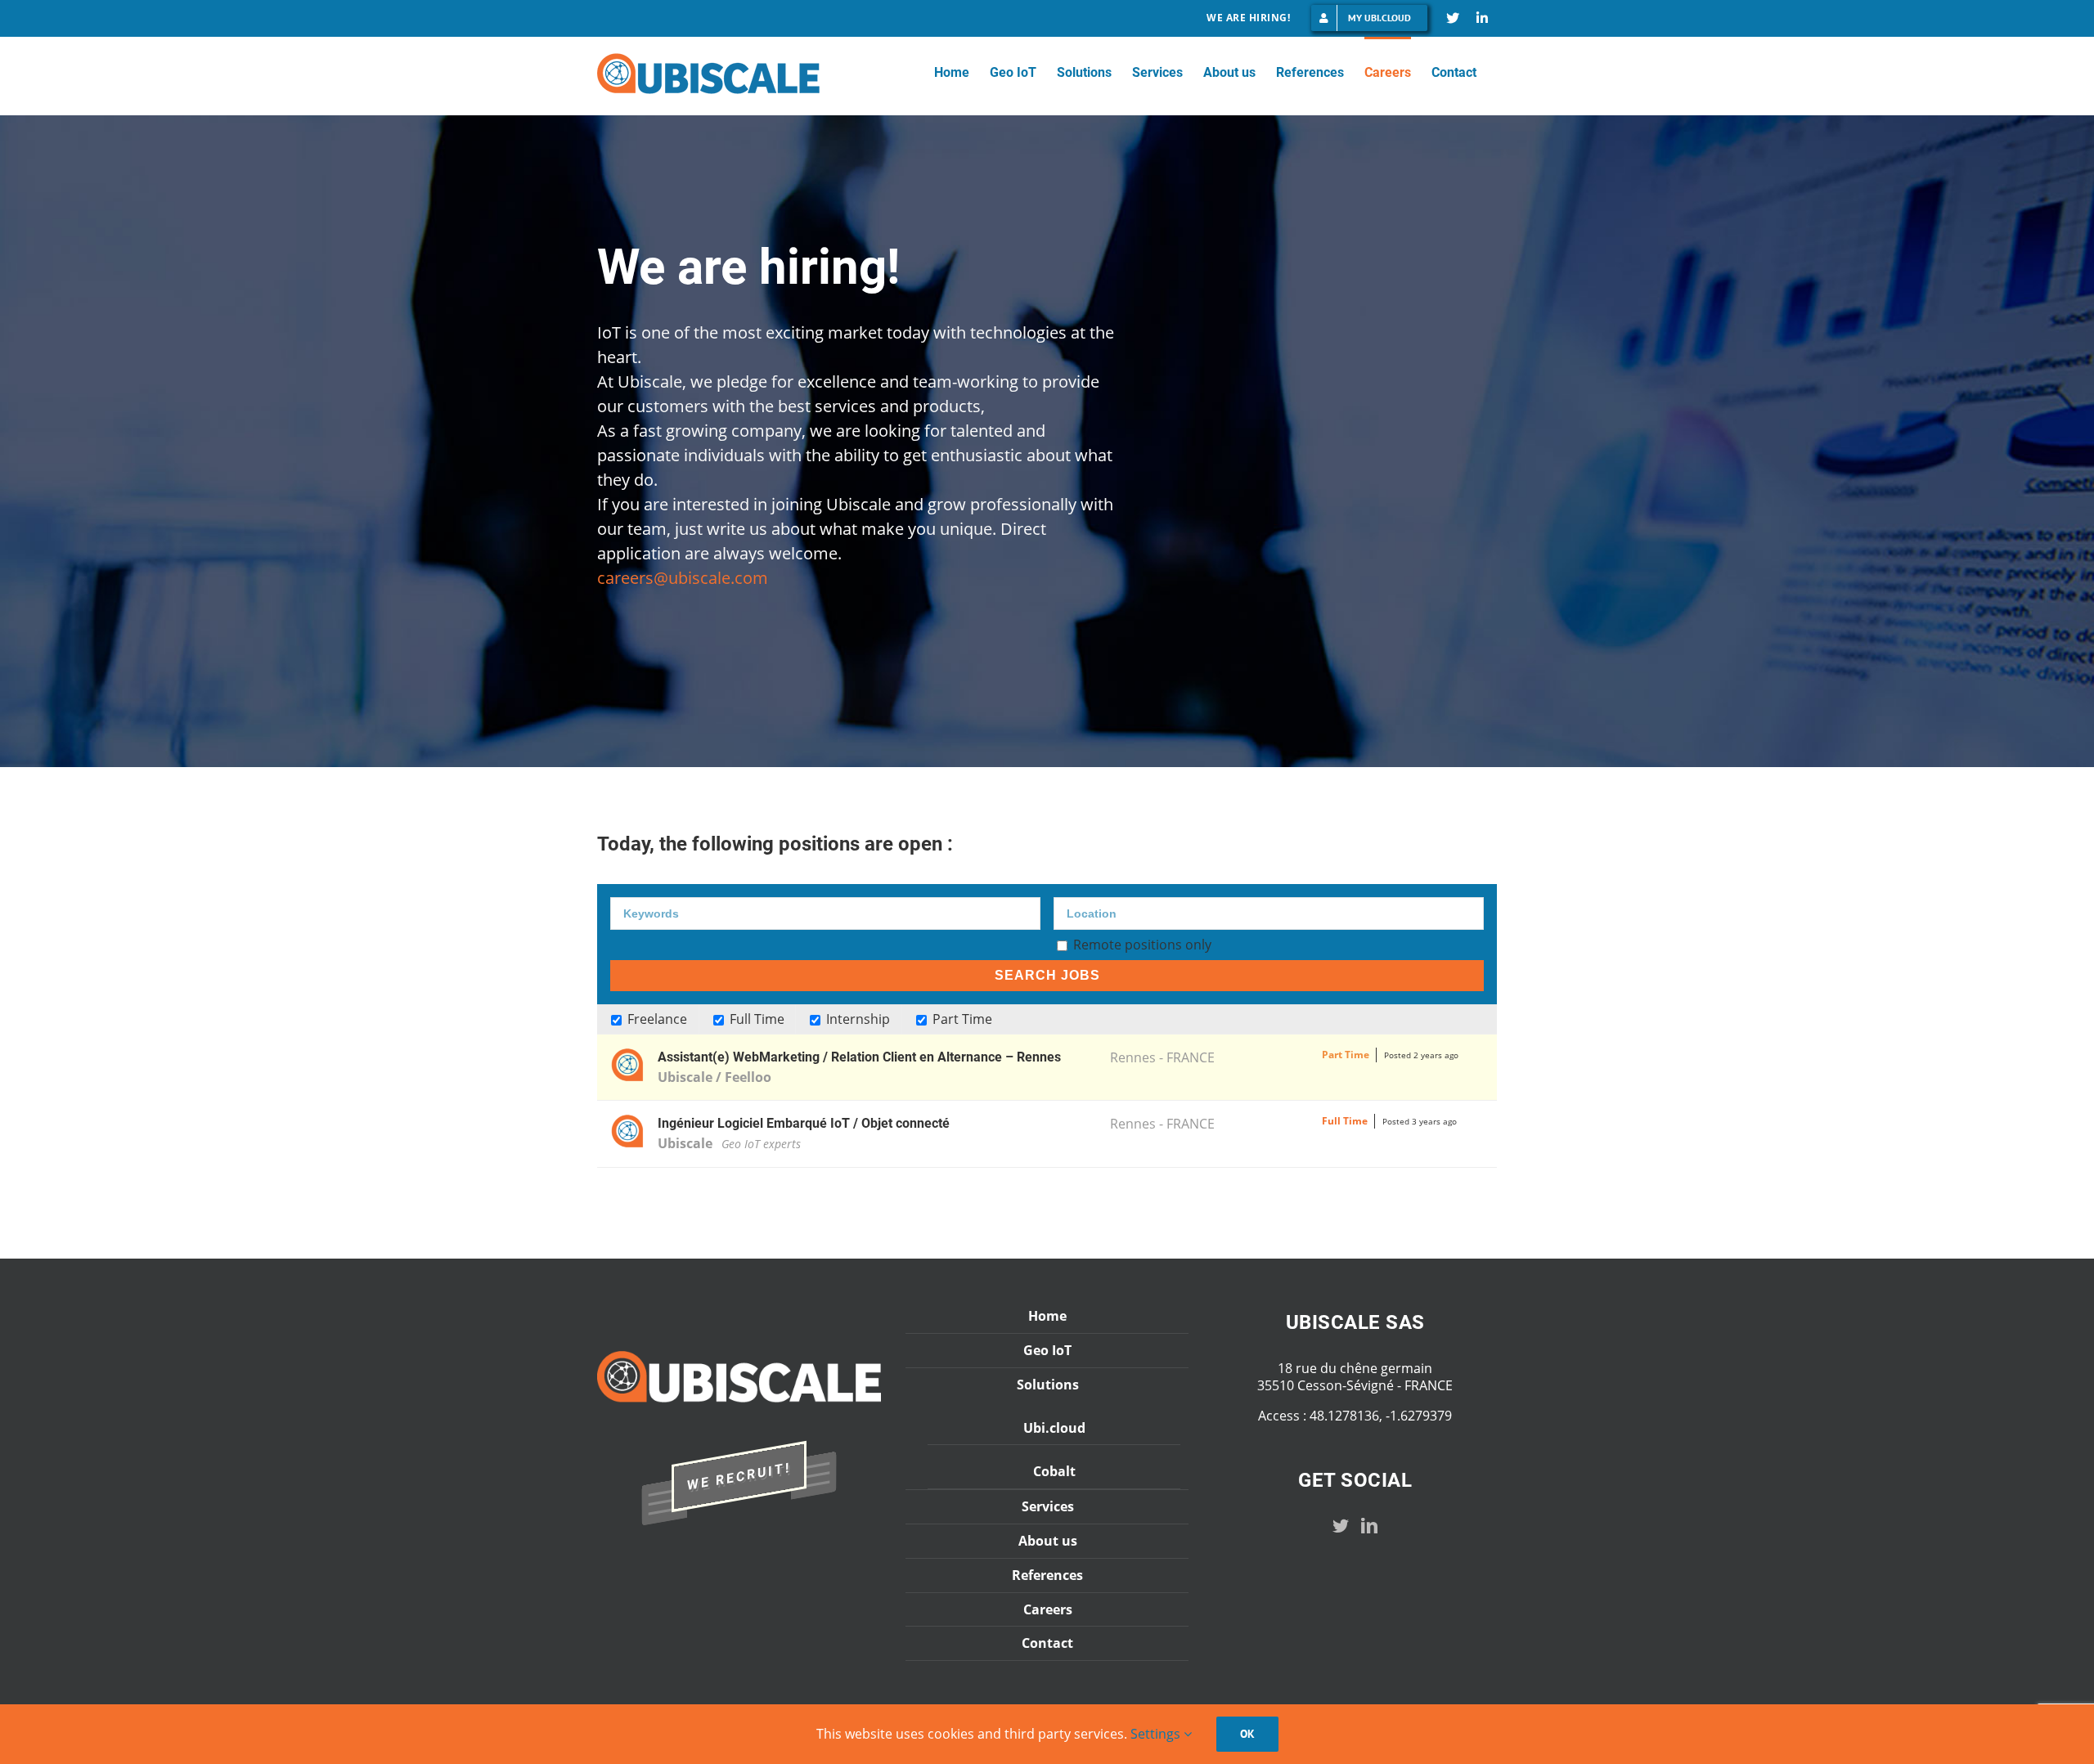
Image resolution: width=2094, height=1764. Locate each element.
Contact (1047, 1643)
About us (1048, 1541)
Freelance (656, 1019)
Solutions (1048, 1385)
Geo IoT (1047, 1351)
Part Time (961, 1019)
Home (1047, 1316)
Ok (1247, 1734)
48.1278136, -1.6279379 (1381, 1416)
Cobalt (1054, 1471)
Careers (1048, 1610)
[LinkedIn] (1369, 1526)
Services (1048, 1507)
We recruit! (739, 1476)
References (1047, 1575)
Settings (1157, 1734)
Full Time (755, 1019)
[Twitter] (1341, 1526)
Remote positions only (1142, 945)
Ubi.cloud (1054, 1428)
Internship (856, 1019)
